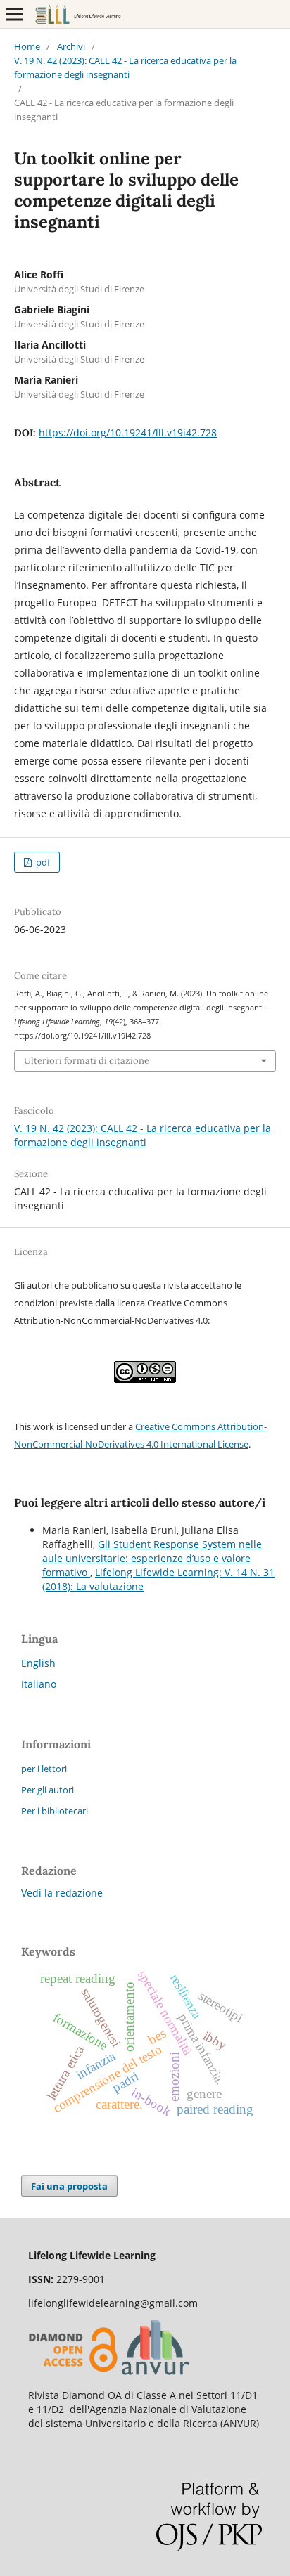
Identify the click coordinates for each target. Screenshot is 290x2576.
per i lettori (44, 1769)
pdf (42, 862)
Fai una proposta (69, 2186)
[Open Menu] (14, 14)
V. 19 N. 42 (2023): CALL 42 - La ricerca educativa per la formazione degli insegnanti (125, 67)
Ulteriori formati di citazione (87, 1061)
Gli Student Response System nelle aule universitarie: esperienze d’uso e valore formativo (152, 1558)
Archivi (71, 46)
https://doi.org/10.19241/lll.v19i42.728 (128, 432)
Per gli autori (48, 1790)
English (38, 1663)
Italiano (39, 1684)
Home (27, 46)
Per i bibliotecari (55, 1811)
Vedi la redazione (62, 1893)
